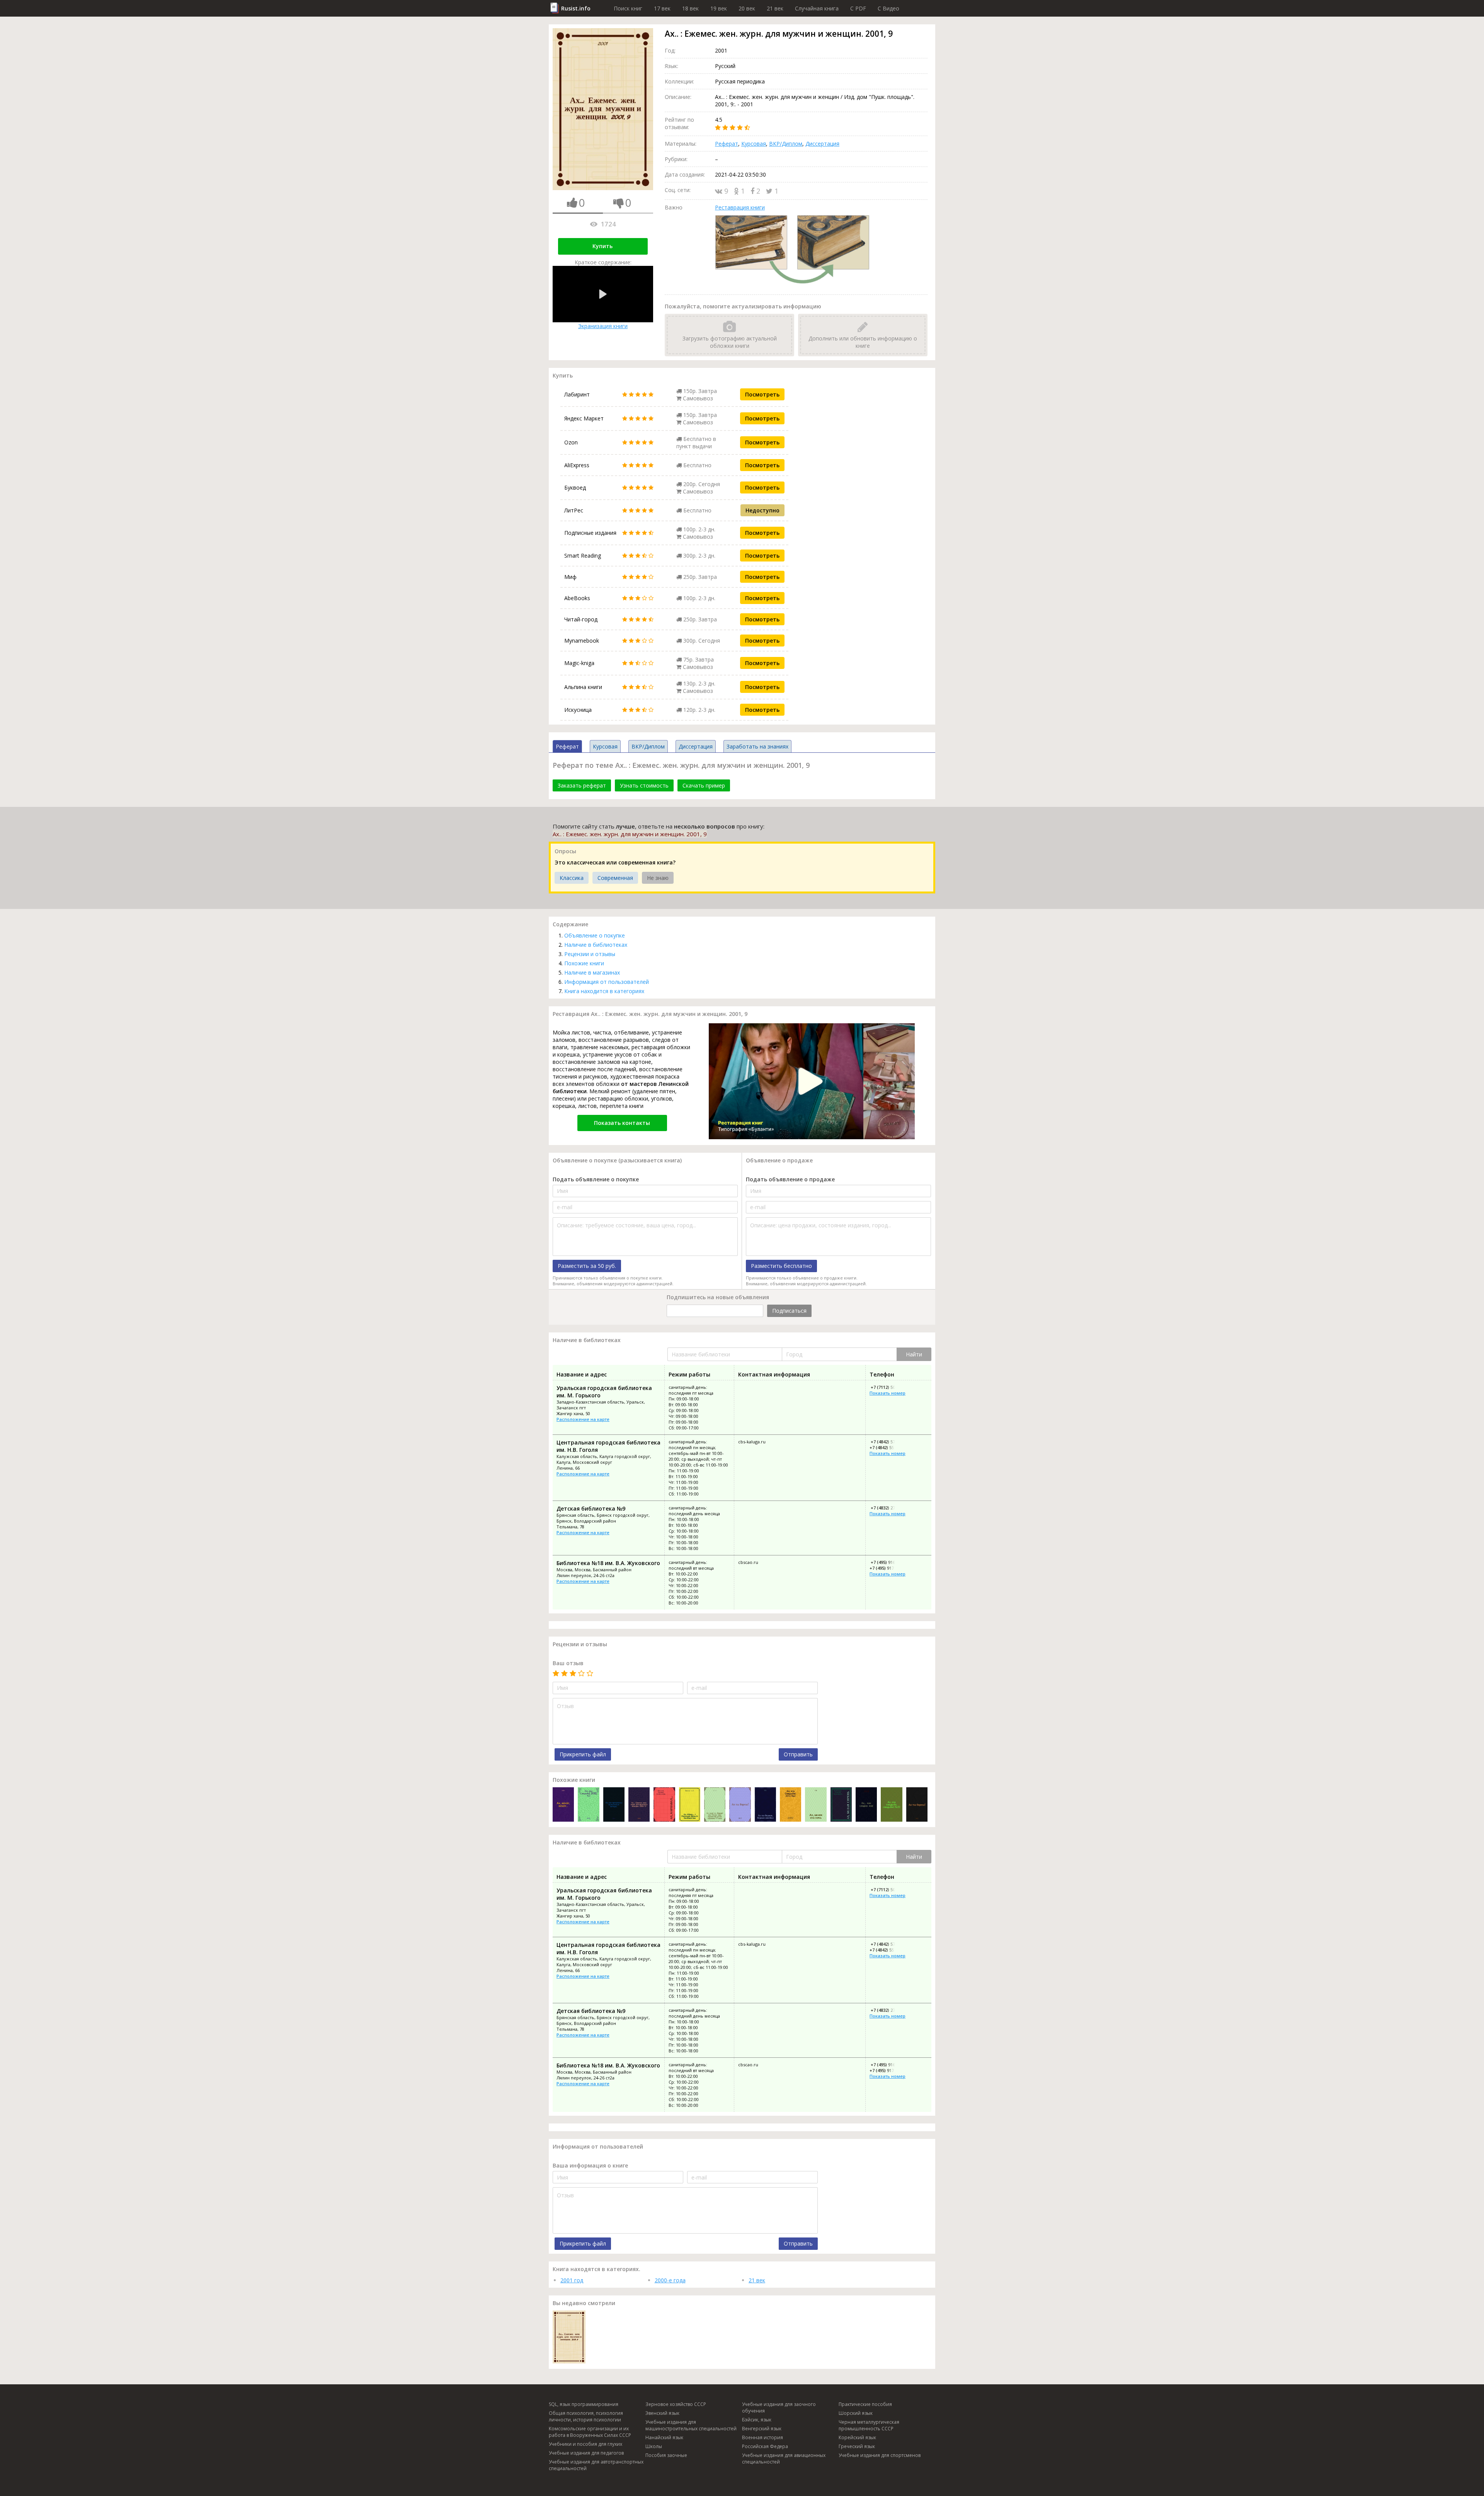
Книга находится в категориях (604, 991)
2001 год (572, 2280)
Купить (602, 246)
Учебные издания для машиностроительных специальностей (691, 2425)
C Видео (888, 8)
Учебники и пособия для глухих (585, 2444)
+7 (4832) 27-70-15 (888, 1508)
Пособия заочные (666, 2455)
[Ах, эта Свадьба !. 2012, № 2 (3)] (791, 1805)
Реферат (727, 144)
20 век (747, 8)
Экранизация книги (603, 326)
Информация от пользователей (607, 982)
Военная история (762, 2437)
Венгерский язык (762, 2429)
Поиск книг (628, 8)
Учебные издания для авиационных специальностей (784, 2459)
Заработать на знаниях (757, 746)
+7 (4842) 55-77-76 (888, 1447)
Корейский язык (857, 2437)
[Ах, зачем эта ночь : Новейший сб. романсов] (816, 1805)
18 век (690, 8)
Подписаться (789, 1311)
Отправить (798, 1754)
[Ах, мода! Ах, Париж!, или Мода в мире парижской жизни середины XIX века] (715, 1805)
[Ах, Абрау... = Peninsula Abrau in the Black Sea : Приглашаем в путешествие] (690, 1805)
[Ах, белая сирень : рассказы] (841, 1805)
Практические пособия (865, 2404)
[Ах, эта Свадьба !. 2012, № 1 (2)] (588, 1805)
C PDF (858, 8)
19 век (719, 8)
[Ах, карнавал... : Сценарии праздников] (664, 1805)
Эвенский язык (662, 2413)
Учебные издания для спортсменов (880, 2455)
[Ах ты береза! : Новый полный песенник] (740, 1805)
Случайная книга (817, 8)
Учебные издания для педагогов (586, 2453)
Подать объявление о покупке (596, 1179)
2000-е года (670, 2280)
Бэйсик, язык (757, 2420)
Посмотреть (762, 394)
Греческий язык (857, 2446)
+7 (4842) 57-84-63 (888, 1442)
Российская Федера (765, 2446)
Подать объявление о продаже (790, 1179)
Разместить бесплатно (781, 1266)
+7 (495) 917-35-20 (888, 1568)
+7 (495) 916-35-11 (888, 1562)
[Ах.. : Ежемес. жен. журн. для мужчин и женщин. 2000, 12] (639, 1805)
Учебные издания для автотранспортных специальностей (596, 2465)
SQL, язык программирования (584, 2404)
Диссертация (822, 144)
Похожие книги (584, 963)
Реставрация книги (740, 207)
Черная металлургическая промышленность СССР (869, 2425)
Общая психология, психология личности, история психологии (586, 2416)
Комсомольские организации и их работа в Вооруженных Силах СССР (590, 2432)
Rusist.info (576, 8)
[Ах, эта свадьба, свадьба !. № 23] (891, 1805)
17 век (662, 8)
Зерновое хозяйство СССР (676, 2404)
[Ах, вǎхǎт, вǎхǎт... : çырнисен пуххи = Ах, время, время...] (563, 1805)
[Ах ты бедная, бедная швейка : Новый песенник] (765, 1805)
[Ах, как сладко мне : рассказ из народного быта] (866, 1805)
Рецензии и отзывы (590, 954)
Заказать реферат (582, 785)
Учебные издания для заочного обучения (779, 2408)
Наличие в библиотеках (596, 945)
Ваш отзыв (568, 1663)
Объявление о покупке (595, 935)
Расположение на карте (583, 1419)
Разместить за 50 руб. (587, 1266)
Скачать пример (704, 785)
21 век (775, 8)
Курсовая (754, 144)
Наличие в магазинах (592, 972)
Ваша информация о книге (590, 2165)
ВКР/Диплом (786, 144)
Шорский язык (856, 2413)
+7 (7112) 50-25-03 (888, 1387)
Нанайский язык (664, 2437)
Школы (654, 2446)
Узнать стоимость (644, 785)
